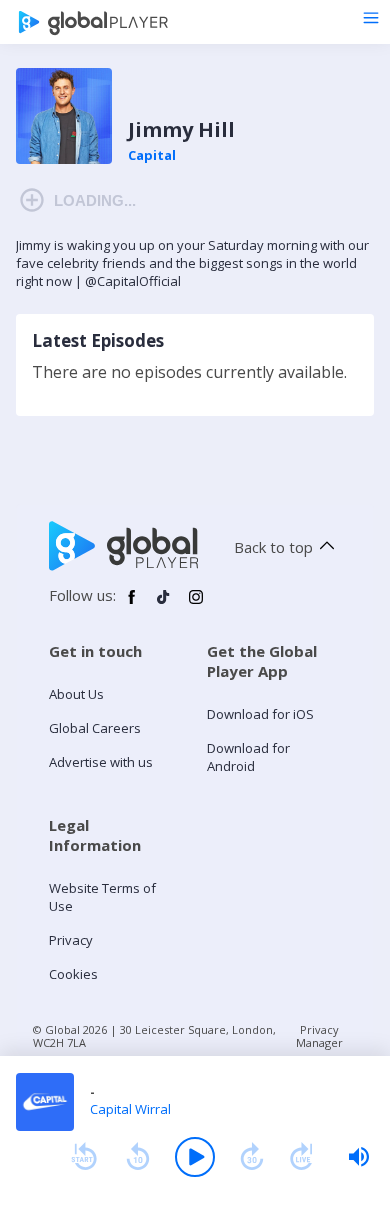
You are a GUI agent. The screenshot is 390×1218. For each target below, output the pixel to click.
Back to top (273, 547)
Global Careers (95, 728)
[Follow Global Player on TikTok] (164, 605)
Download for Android (248, 757)
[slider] (359, 1157)
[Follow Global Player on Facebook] (132, 605)
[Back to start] (84, 1157)
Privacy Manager (319, 1036)
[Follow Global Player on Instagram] (196, 605)
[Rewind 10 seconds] (138, 1157)
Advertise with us (101, 762)
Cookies (73, 974)
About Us (76, 694)
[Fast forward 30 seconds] (252, 1157)
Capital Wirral (130, 1109)
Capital (152, 155)
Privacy (71, 940)
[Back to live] (302, 1157)
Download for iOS (260, 714)
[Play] (195, 1157)
